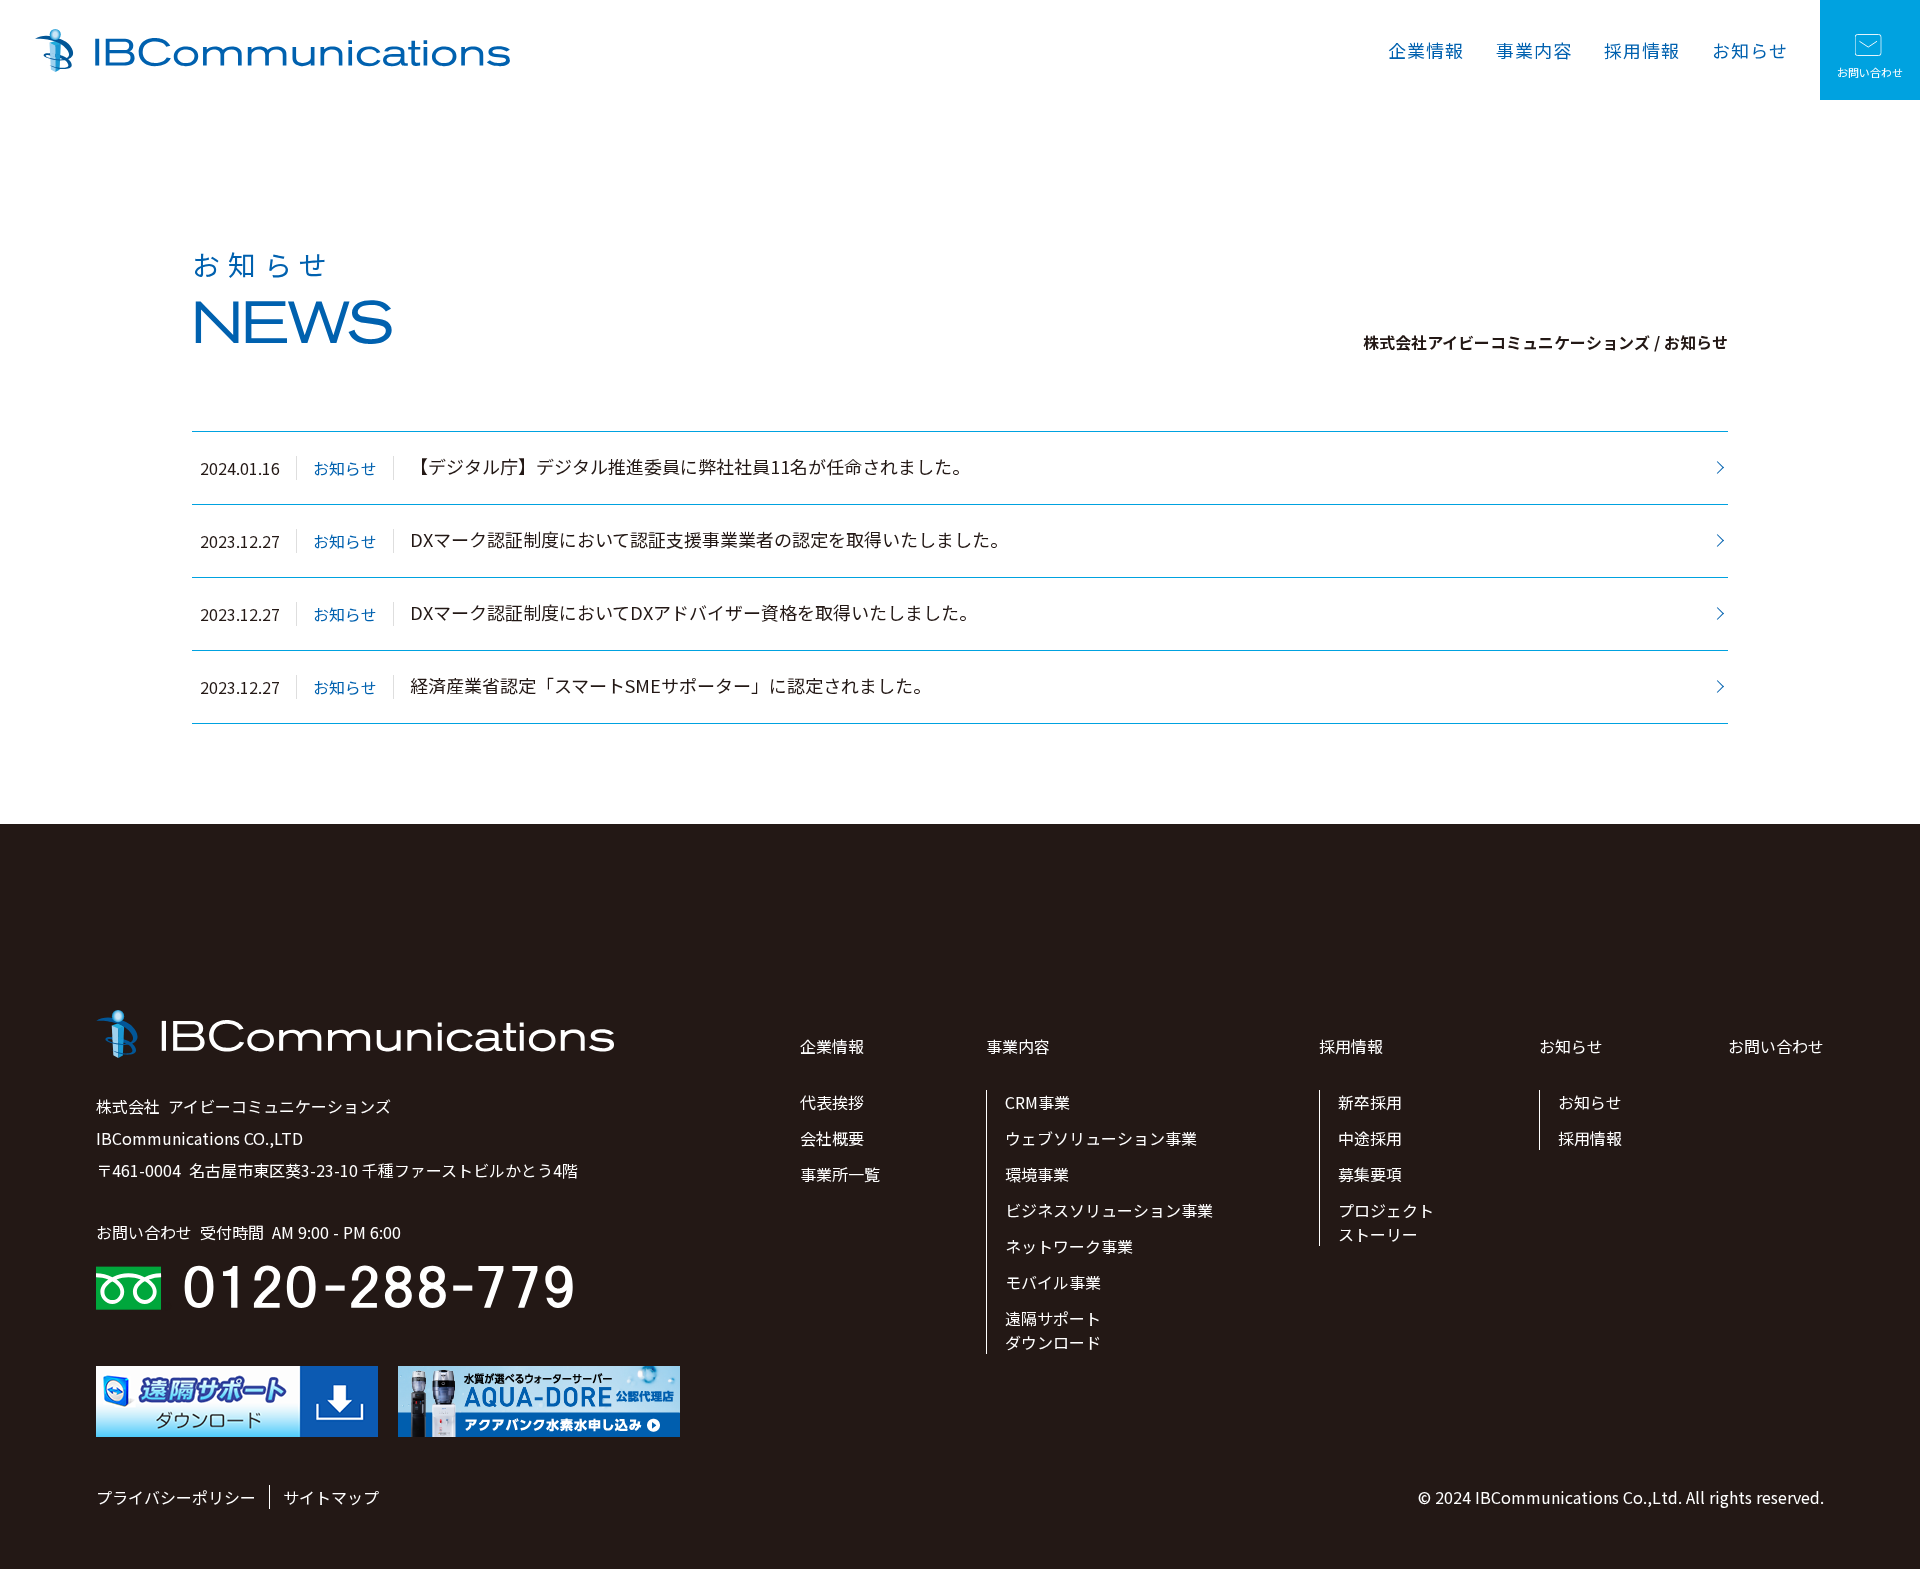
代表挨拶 (832, 1102)
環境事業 (1037, 1174)
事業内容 (1534, 50)
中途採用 (1370, 1138)
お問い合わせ (1870, 72)
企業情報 (1426, 50)
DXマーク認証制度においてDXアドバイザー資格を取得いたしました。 (693, 612)
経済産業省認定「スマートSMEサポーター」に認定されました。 (670, 685)
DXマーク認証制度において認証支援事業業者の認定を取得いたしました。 (709, 539)
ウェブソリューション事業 (1101, 1138)
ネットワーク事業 (1069, 1246)
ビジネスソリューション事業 (1109, 1210)
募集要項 (1370, 1174)
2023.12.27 (240, 541)
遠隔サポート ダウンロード (1053, 1330)
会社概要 (832, 1138)
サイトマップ (331, 1497)
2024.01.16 (240, 468)
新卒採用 (1370, 1102)
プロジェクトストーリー (1386, 1222)
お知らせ (1750, 50)
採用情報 (1642, 50)
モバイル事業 (1053, 1282)
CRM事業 (1037, 1102)
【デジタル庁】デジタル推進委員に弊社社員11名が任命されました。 (690, 466)
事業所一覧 (840, 1174)
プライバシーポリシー (176, 1497)
